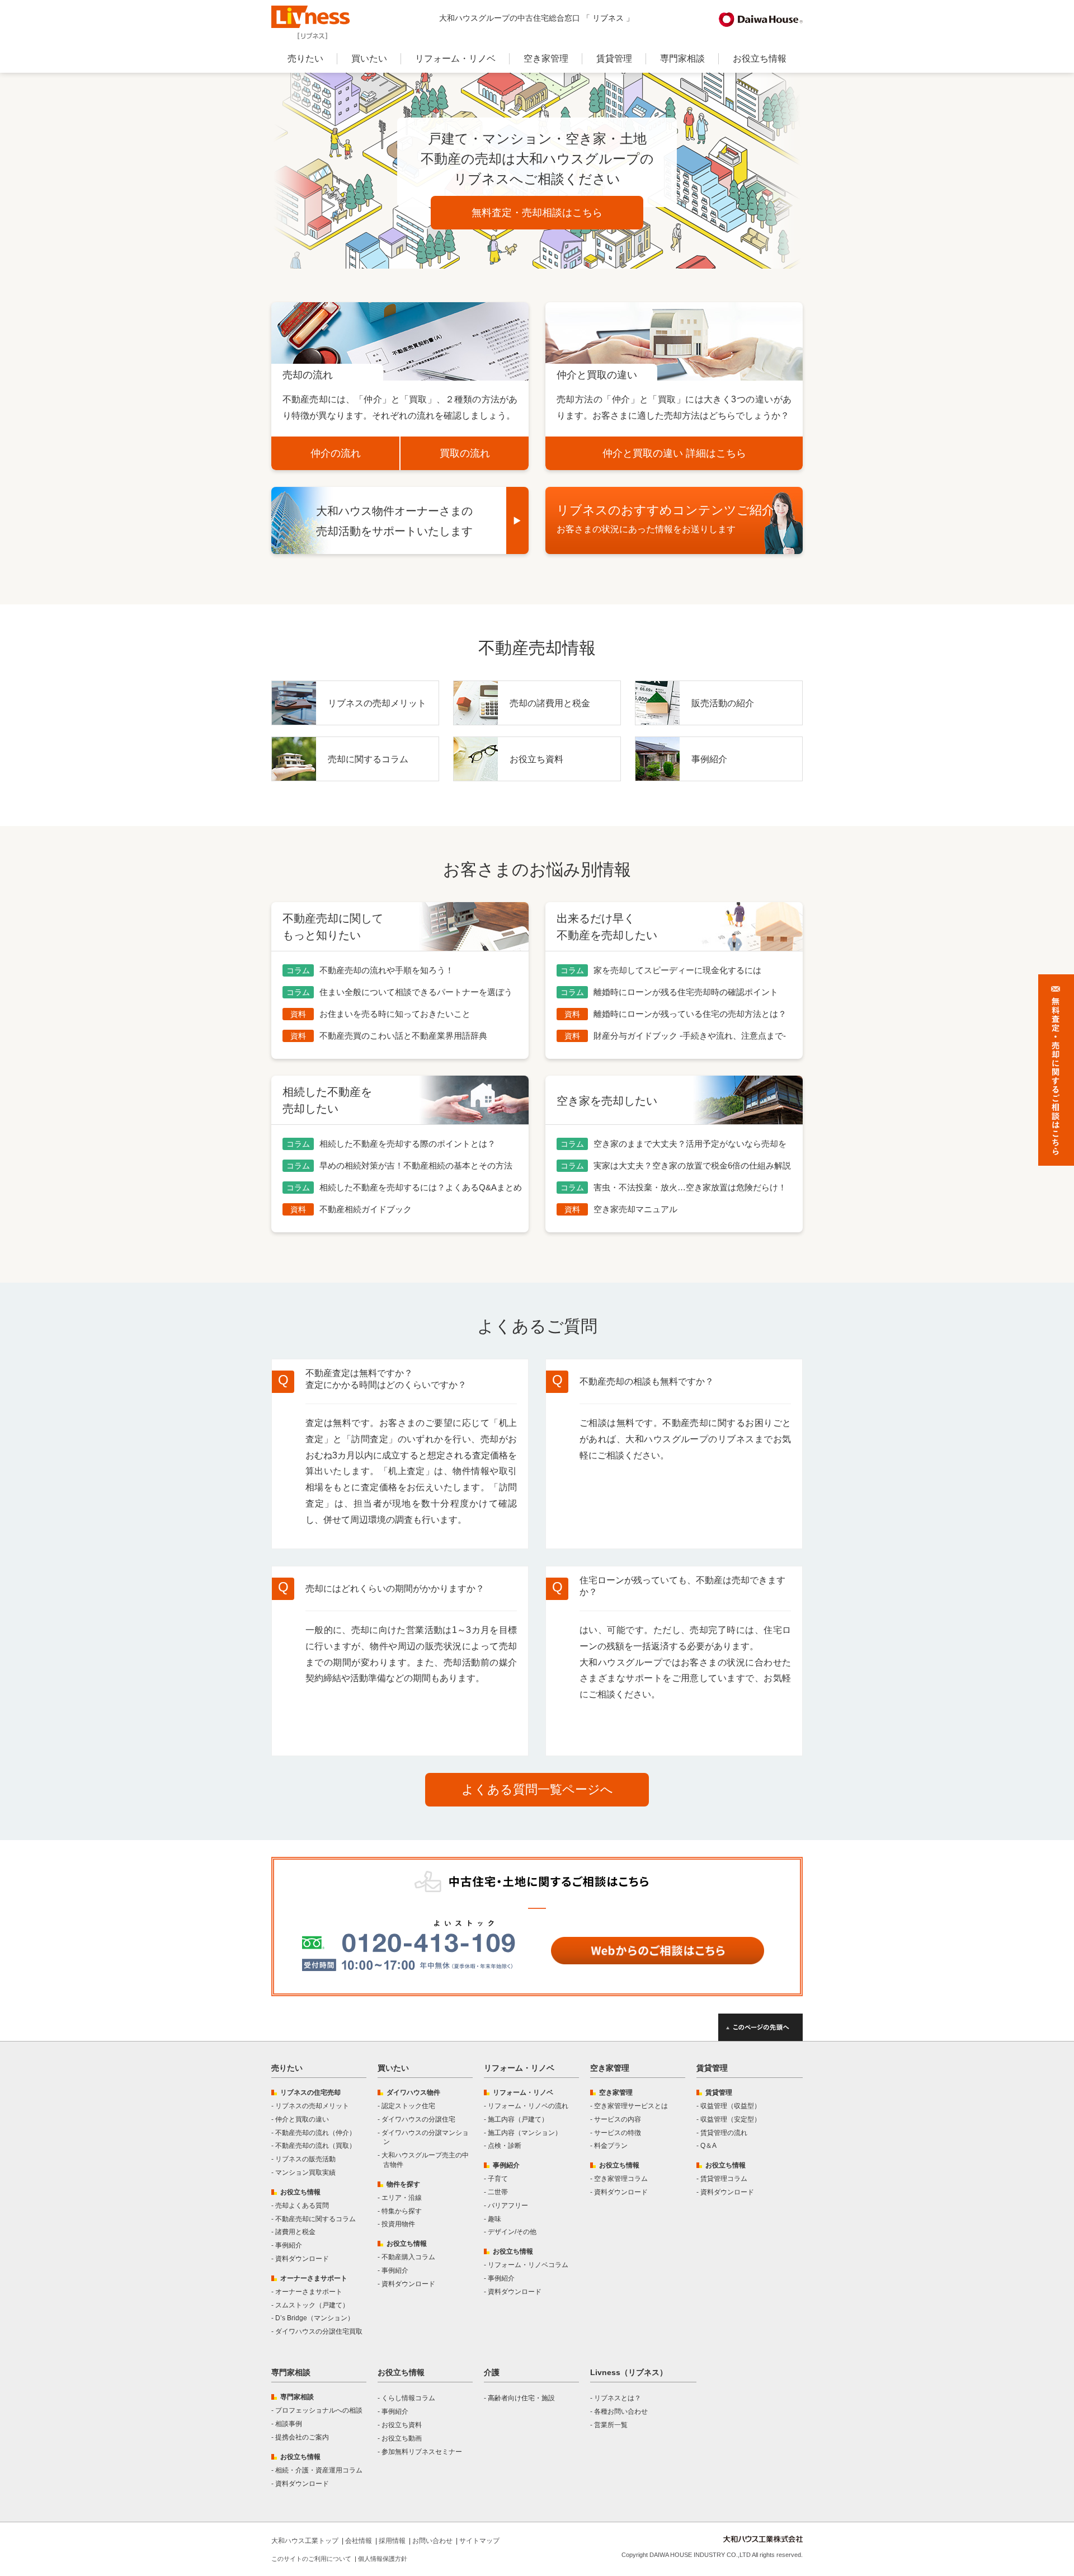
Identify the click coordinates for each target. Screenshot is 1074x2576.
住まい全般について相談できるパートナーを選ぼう (416, 992)
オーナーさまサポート (309, 2292)
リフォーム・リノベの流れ (528, 2106)
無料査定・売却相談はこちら (537, 213)
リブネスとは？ (618, 2398)
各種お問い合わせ (621, 2411)
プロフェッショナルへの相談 (319, 2410)
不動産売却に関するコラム (315, 2219)
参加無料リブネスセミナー (422, 2452)
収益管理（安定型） (731, 2119)
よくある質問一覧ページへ (537, 1789)
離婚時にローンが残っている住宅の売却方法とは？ (690, 1014)
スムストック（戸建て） (312, 2305)
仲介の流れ (336, 453)
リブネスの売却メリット (377, 703)
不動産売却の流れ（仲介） (315, 2133)
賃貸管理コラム (724, 2179)
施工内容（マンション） (525, 2133)
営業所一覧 (611, 2425)
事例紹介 (709, 759)
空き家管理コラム (621, 2179)
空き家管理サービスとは (631, 2106)
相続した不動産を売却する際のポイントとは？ (408, 1144)
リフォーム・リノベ (455, 58)
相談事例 (289, 2424)
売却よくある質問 (302, 2206)
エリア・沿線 (402, 2198)
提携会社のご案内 (302, 2437)
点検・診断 (505, 2146)
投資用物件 (398, 2224)
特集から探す (402, 2211)
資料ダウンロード (302, 2259)
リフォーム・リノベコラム (528, 2265)
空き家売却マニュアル (635, 1209)
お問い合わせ (432, 2541)
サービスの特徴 (618, 2133)
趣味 (494, 2219)
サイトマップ (479, 2541)
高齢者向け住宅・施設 (521, 2398)
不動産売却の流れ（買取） (315, 2146)
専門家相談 (682, 58)
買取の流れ (465, 453)
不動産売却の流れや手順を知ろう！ (387, 970)
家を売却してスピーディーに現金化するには (677, 970)
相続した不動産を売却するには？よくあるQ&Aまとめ (421, 1187)
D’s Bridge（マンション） (315, 2318)
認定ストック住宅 (408, 2106)
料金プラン (611, 2146)
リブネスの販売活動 (305, 2159)
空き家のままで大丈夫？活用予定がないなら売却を (690, 1144)
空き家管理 (546, 58)
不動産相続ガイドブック (366, 1209)
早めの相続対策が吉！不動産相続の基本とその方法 (416, 1165)
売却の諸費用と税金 (550, 703)
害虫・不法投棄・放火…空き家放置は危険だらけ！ (690, 1187)
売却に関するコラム (368, 759)
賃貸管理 (614, 58)
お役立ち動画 (402, 2438)
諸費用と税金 (295, 2232)
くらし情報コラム (408, 2398)
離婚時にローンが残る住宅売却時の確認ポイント (686, 992)
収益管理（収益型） (731, 2106)
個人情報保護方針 (383, 2559)
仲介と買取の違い (302, 2119)
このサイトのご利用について (311, 2559)
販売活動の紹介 (723, 703)
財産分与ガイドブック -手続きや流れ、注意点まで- (690, 1036)
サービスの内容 (618, 2119)
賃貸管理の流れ (724, 2133)
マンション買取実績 (305, 2173)
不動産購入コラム (408, 2257)
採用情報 (392, 2541)
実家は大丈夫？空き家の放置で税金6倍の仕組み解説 (692, 1165)
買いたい (369, 58)
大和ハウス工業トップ (305, 2541)
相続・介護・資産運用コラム (319, 2470)
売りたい (305, 58)
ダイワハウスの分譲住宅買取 (319, 2331)
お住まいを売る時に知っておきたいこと (395, 1014)
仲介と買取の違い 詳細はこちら (674, 453)
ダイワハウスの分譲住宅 (418, 2119)
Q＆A (708, 2146)
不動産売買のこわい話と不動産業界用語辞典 (403, 1036)
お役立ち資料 (536, 759)
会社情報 (359, 2541)
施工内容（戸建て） (518, 2119)
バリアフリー (508, 2206)
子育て (498, 2179)
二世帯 (498, 2192)
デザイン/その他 (512, 2232)
